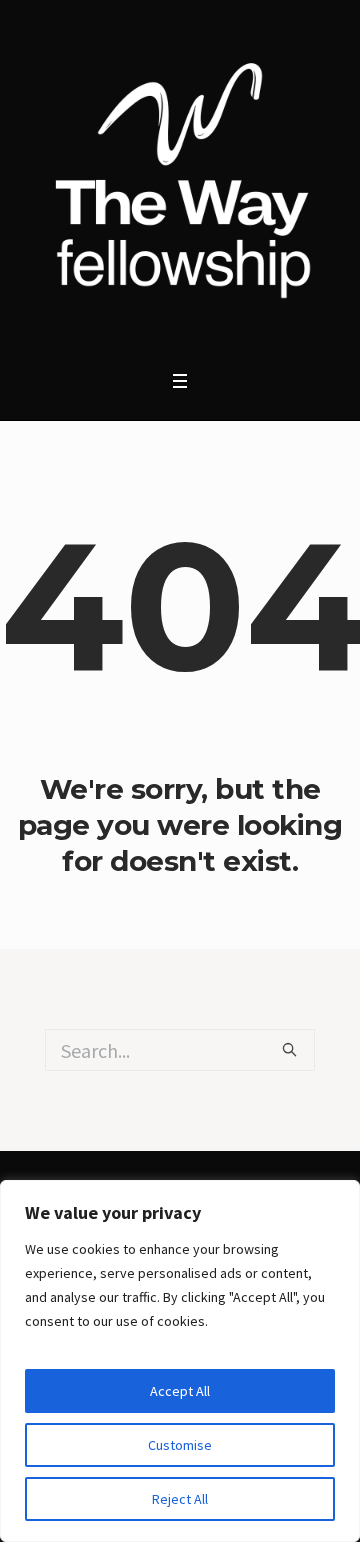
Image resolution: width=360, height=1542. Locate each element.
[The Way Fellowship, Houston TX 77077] (180, 180)
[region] (180, 1361)
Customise (180, 1445)
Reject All (180, 1499)
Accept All (180, 1391)
